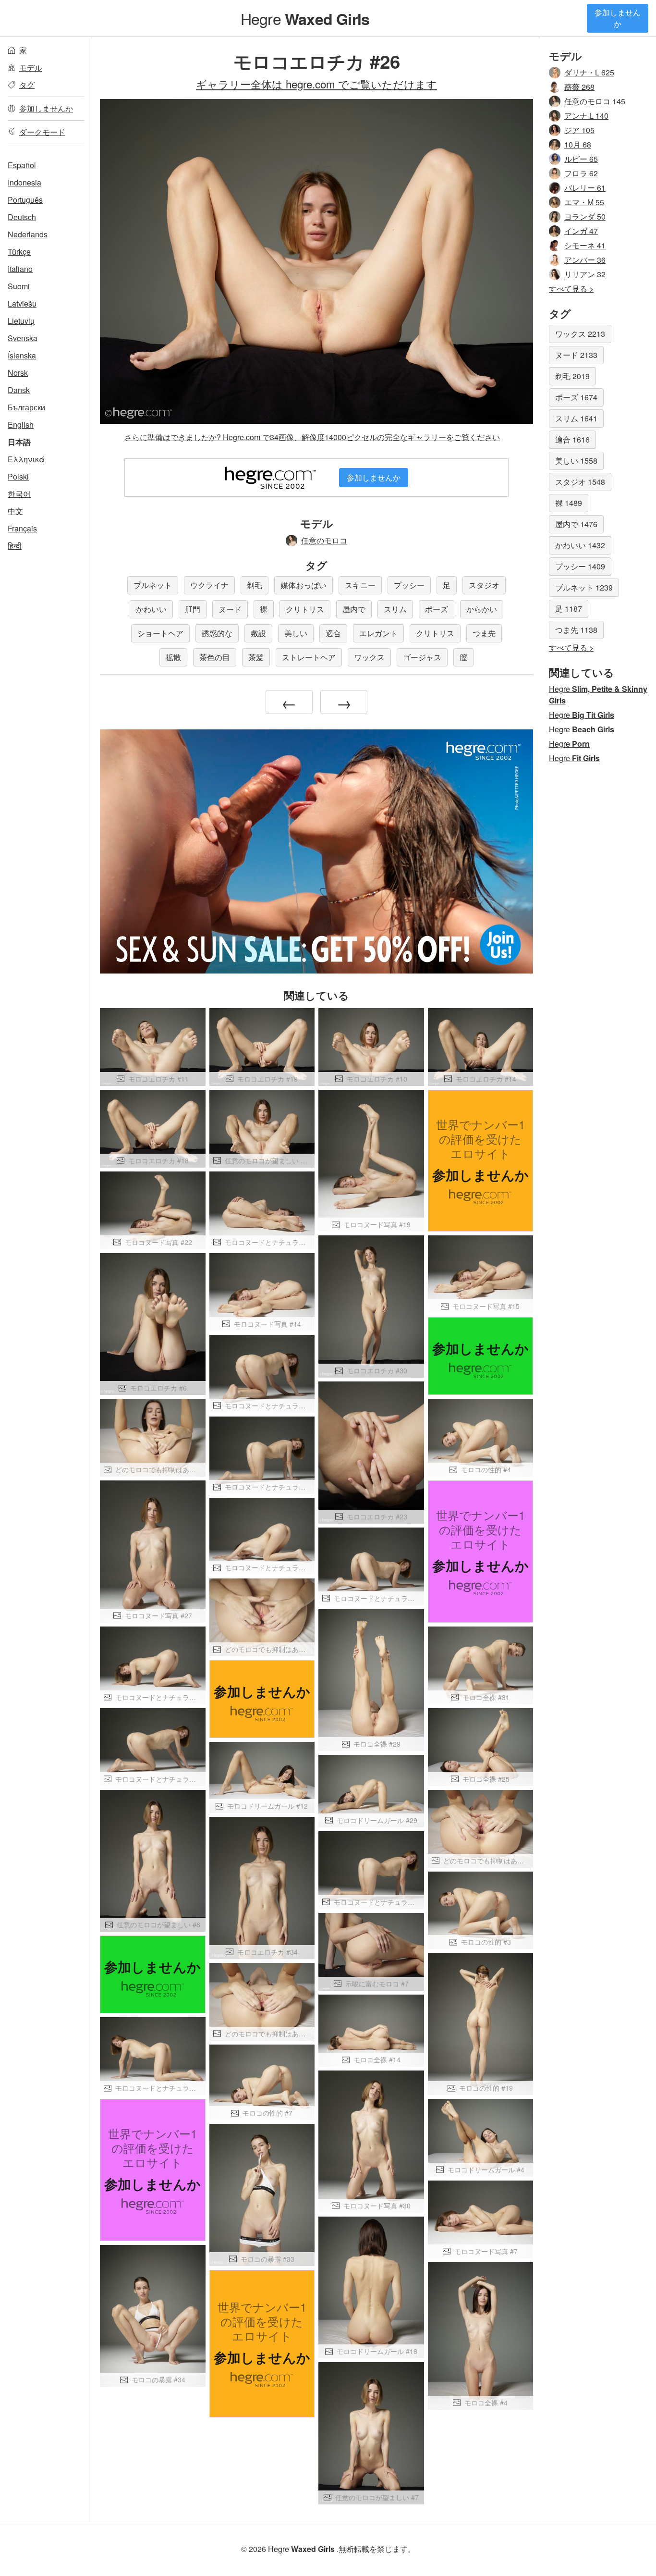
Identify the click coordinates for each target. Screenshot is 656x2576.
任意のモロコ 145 (595, 101)
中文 (15, 511)
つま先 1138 (576, 630)
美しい (296, 633)
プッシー (409, 585)
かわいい (151, 609)
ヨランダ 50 (585, 216)
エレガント (378, 633)
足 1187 (569, 609)
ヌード (230, 609)
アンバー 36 (585, 260)
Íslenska (22, 355)
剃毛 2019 (572, 376)
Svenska (23, 338)
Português (25, 200)
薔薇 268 (579, 87)
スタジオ (484, 585)
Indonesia (24, 182)
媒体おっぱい (304, 585)
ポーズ (437, 609)
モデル (31, 68)
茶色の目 (215, 657)
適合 (333, 633)
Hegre (305, 18)
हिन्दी (15, 546)
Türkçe (19, 252)
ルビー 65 (581, 159)
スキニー (360, 585)
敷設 (258, 633)
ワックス (369, 657)
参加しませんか (618, 18)
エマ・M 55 (584, 202)
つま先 (484, 633)
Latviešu (22, 303)
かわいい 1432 (580, 545)
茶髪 (256, 657)
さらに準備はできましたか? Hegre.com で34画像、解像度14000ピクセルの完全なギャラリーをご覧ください (312, 437)
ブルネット (153, 585)
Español (22, 165)
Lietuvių (21, 321)
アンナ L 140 (586, 116)
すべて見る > (571, 289)
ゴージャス (422, 657)
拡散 (173, 657)
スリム (395, 609)
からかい (482, 609)
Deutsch (22, 217)
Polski (18, 476)
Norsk (18, 373)
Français (22, 528)
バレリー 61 (585, 188)
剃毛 (255, 585)
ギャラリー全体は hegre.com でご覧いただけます (316, 84)
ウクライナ (209, 585)
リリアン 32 (585, 274)
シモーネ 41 (585, 245)
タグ (27, 85)
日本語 (19, 442)
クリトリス (305, 609)
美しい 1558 (576, 461)
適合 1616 (572, 439)
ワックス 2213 (580, 334)
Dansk (19, 390)
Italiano (20, 269)
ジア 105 (579, 130)
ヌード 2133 (576, 355)
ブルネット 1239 (584, 587)
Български (26, 407)
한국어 (19, 494)
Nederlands (28, 234)
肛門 (193, 609)
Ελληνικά (26, 459)
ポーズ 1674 (576, 397)
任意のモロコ (324, 540)
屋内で (354, 609)
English (21, 425)
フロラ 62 (581, 173)
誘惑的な (217, 633)
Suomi (19, 286)
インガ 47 (581, 231)
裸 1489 (569, 503)
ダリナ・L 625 (589, 72)
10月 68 (578, 144)
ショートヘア (160, 633)
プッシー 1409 (580, 566)
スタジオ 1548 (580, 482)
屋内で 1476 (576, 524)
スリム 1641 (576, 418)
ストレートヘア (309, 657)
